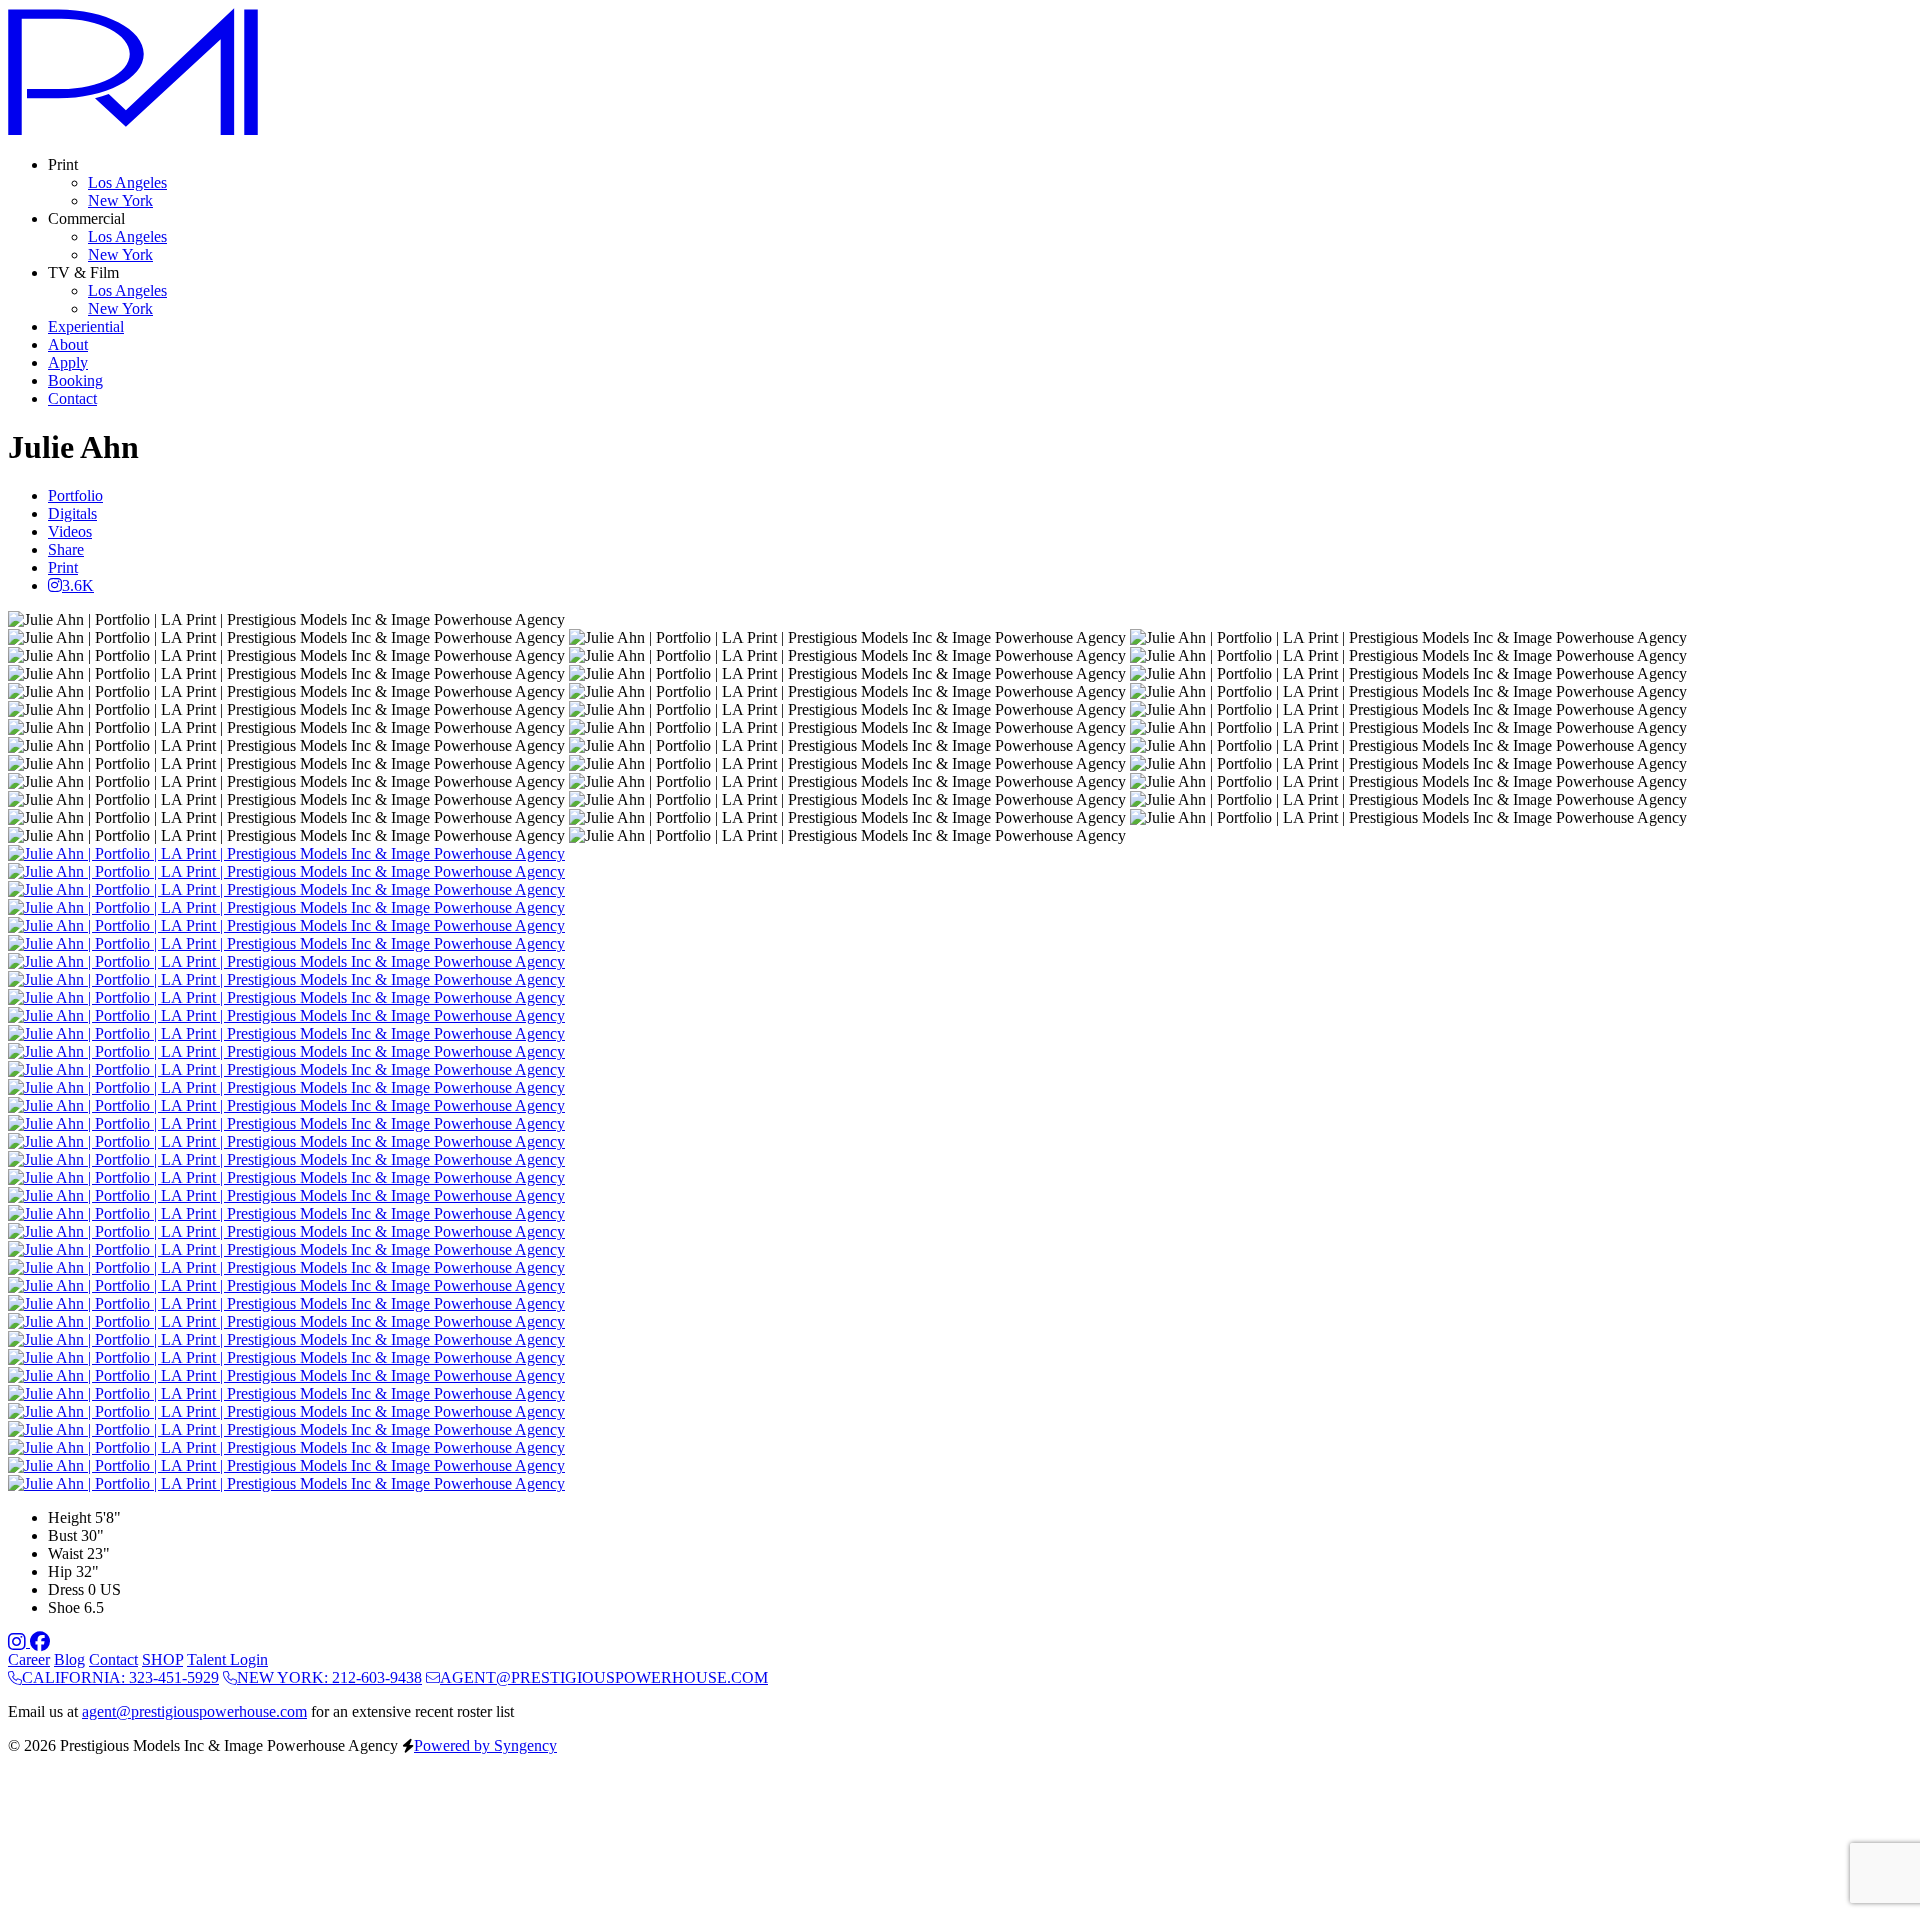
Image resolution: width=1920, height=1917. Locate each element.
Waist (65, 1553)
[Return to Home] (133, 130)
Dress (66, 1589)
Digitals (72, 513)
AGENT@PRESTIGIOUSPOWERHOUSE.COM (604, 1677)
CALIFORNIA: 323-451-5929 (120, 1677)
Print (63, 567)
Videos (70, 531)
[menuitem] (127, 182)
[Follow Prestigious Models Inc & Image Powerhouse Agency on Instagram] (19, 1641)
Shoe (64, 1607)
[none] (63, 164)
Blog (69, 1659)
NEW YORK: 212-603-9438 (329, 1677)
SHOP (162, 1659)
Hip (60, 1571)
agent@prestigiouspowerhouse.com (194, 1711)
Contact (113, 1659)
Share (66, 549)
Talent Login (227, 1659)
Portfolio (75, 495)
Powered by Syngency (485, 1745)
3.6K (78, 585)
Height (69, 1517)
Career (29, 1659)
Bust (62, 1535)
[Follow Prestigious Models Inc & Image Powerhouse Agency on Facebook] (40, 1641)
